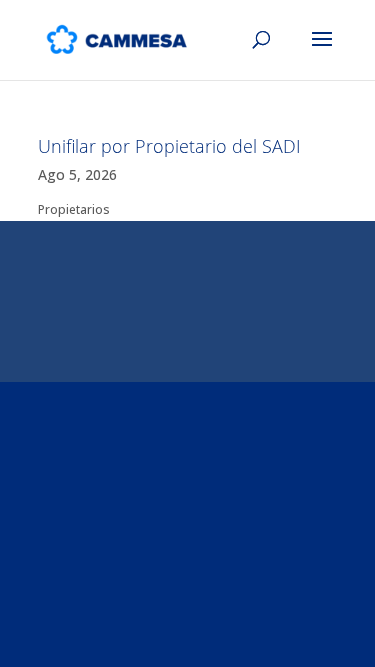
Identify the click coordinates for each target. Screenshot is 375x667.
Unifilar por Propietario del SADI (169, 146)
